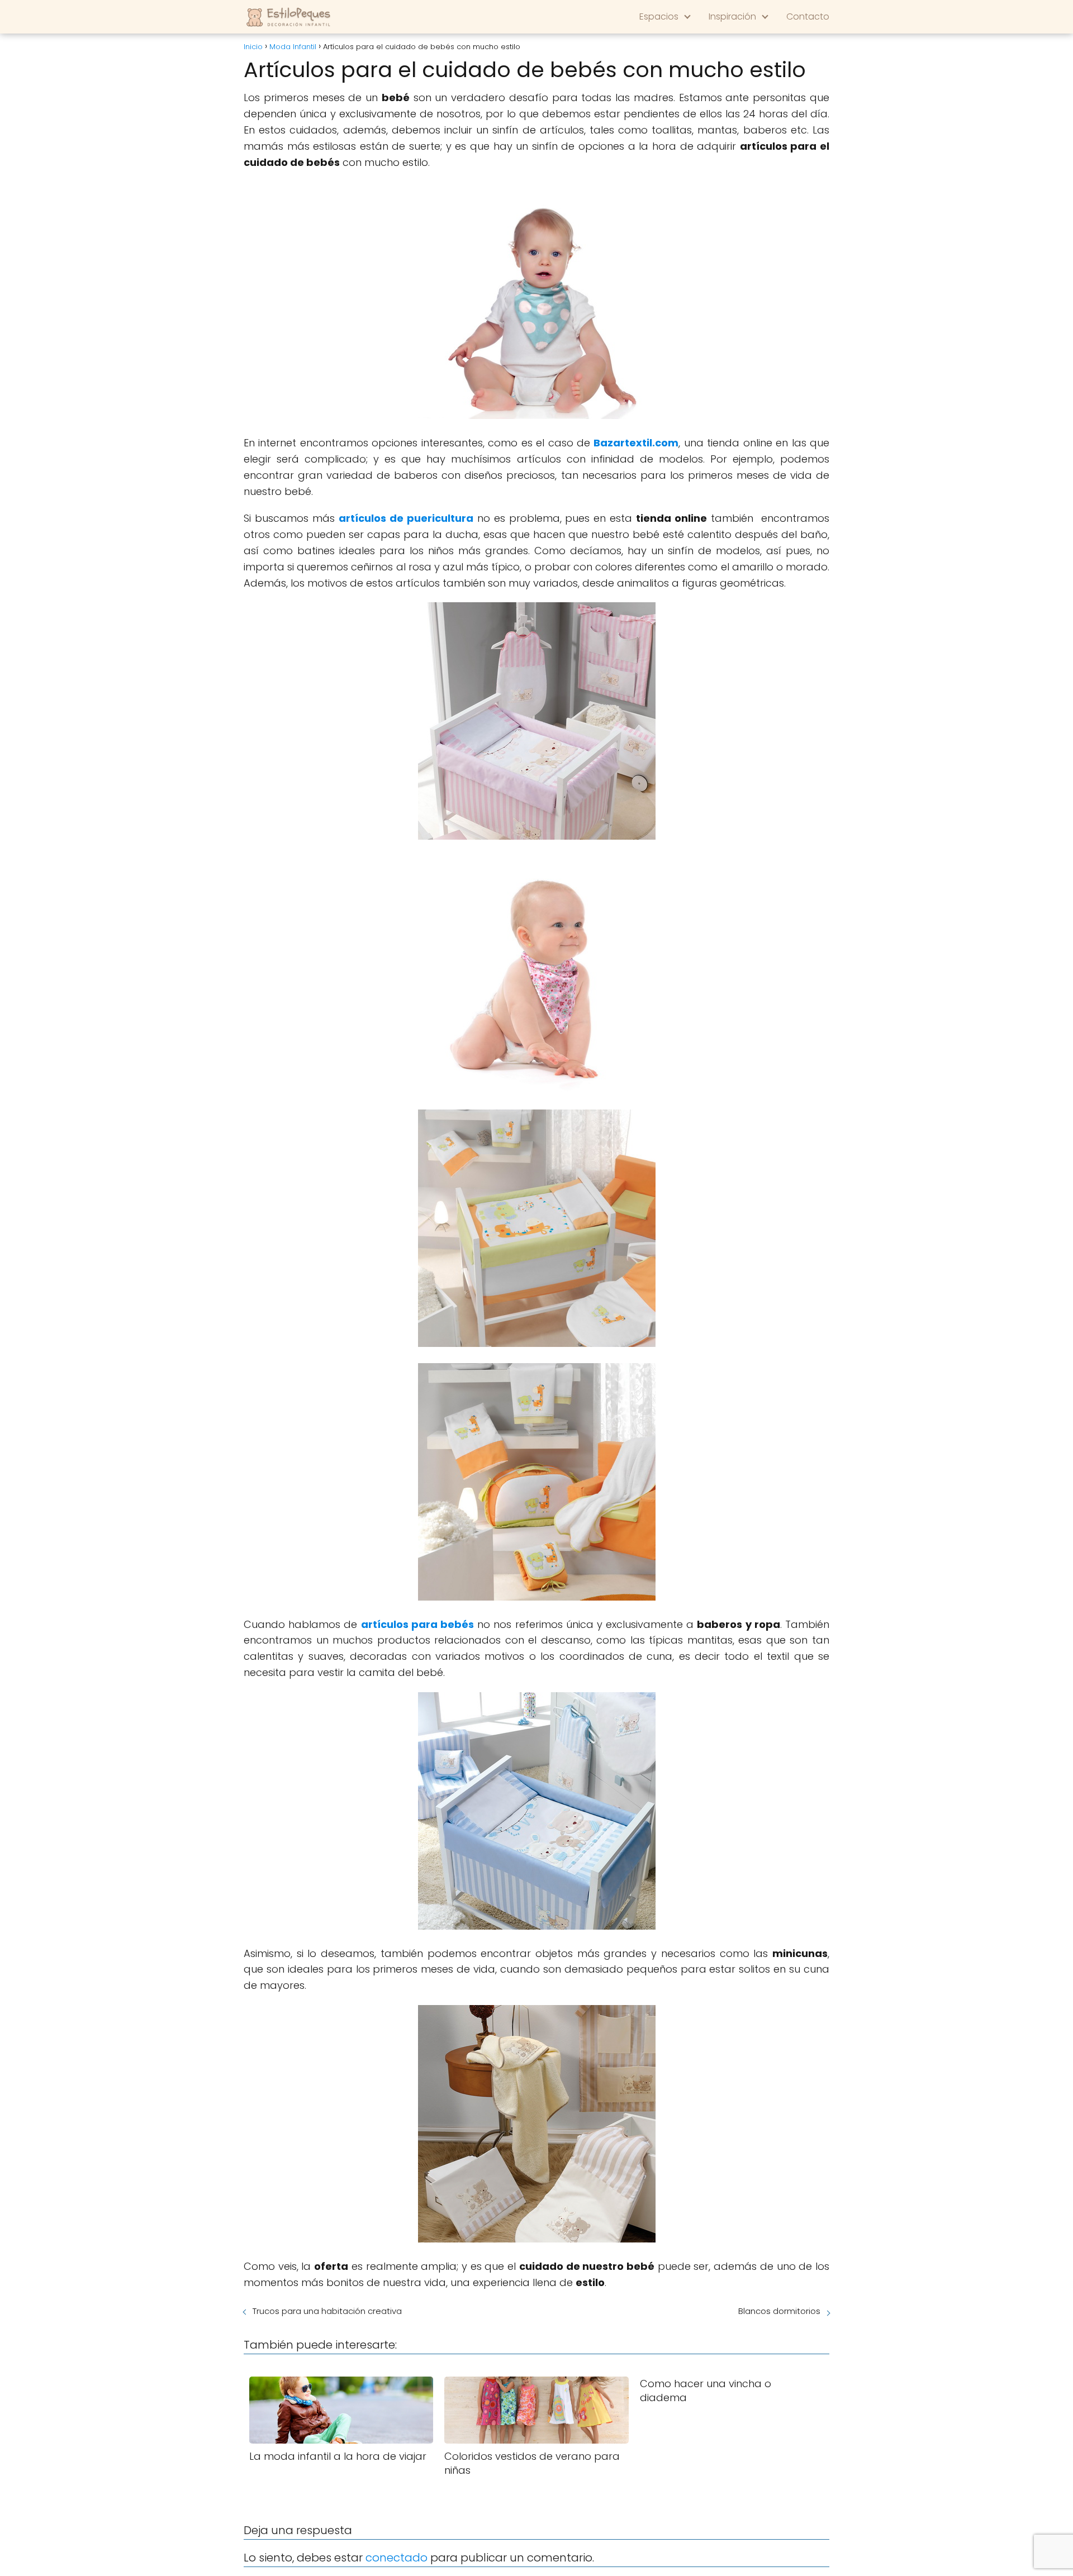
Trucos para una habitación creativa (327, 2311)
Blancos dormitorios (779, 2311)
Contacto (808, 16)
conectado (397, 2558)
